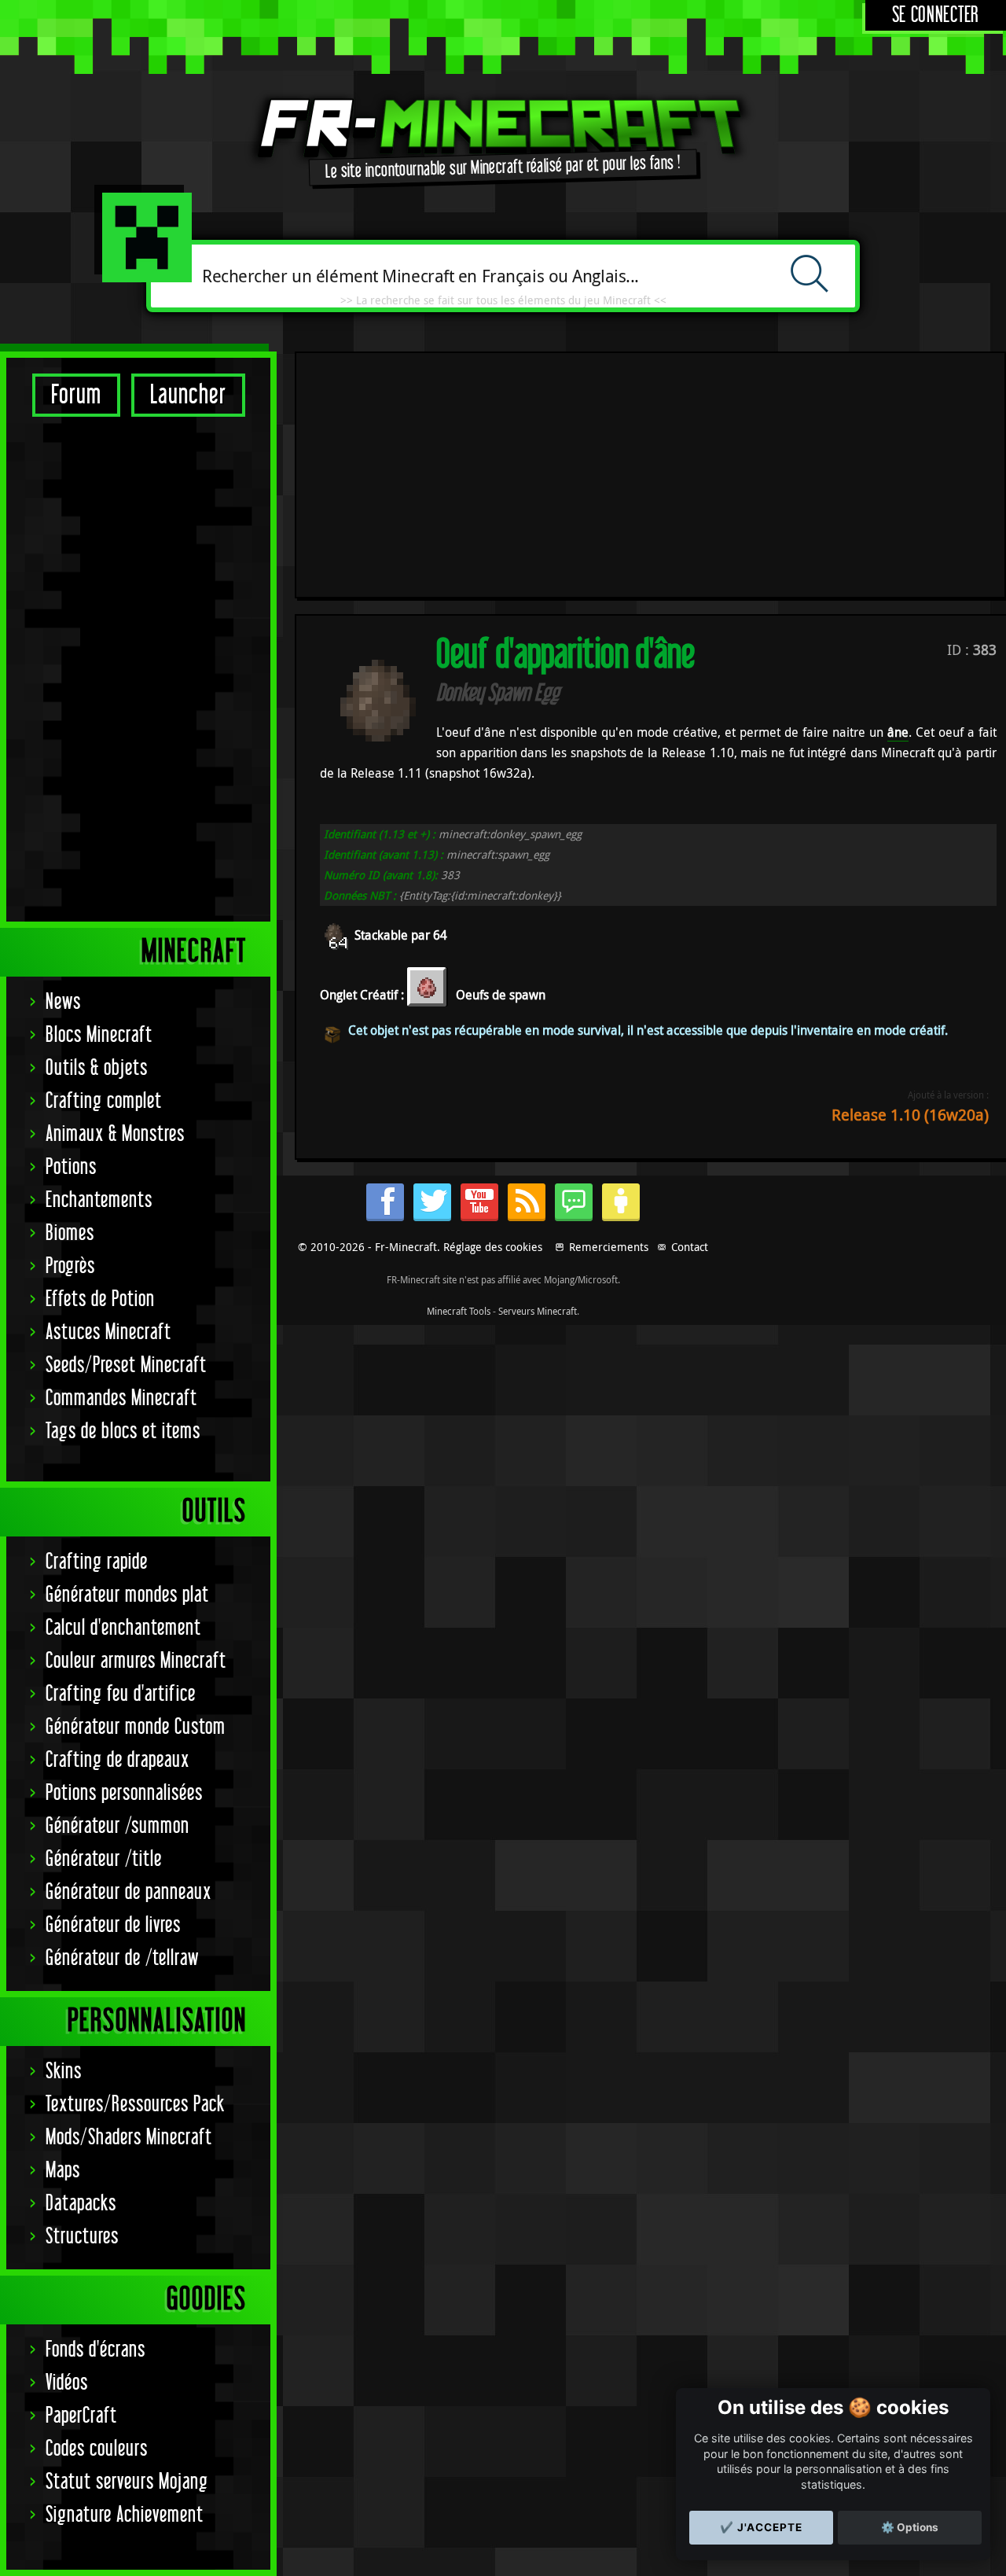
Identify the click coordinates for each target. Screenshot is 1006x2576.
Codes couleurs (97, 2449)
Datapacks (81, 2204)
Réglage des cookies (493, 1247)
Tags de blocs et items (123, 1432)
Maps (63, 2171)
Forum (76, 395)
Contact (690, 1247)
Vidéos (67, 2383)
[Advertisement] (138, 668)
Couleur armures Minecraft (136, 1661)
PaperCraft (81, 2416)
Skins (64, 2072)
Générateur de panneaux (129, 1892)
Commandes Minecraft (121, 1398)
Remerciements (609, 1247)
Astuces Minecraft (108, 1332)
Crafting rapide (97, 1562)
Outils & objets (97, 1068)
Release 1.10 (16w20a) (910, 1115)
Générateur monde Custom (136, 1727)
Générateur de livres (113, 1925)
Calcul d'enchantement (123, 1628)
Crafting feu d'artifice (121, 1694)
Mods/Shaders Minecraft (129, 2138)
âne (898, 732)
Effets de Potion (100, 1299)
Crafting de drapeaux (117, 1760)
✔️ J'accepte (761, 2527)
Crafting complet (104, 1101)
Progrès (70, 1266)
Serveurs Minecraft (538, 1311)
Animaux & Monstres (115, 1134)
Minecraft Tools (459, 1311)
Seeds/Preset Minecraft (126, 1365)
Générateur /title (104, 1859)
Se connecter (936, 15)
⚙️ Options (910, 2527)
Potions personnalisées (124, 1793)
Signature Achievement (125, 2515)
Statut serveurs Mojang (127, 2482)
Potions (71, 1167)
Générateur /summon (117, 1826)
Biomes (70, 1233)
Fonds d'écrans (95, 2350)
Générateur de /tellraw (122, 1958)
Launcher (188, 395)
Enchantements (99, 1200)
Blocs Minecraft (99, 1035)
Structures (82, 2237)
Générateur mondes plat (127, 1595)
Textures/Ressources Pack (135, 2105)
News (63, 1002)
